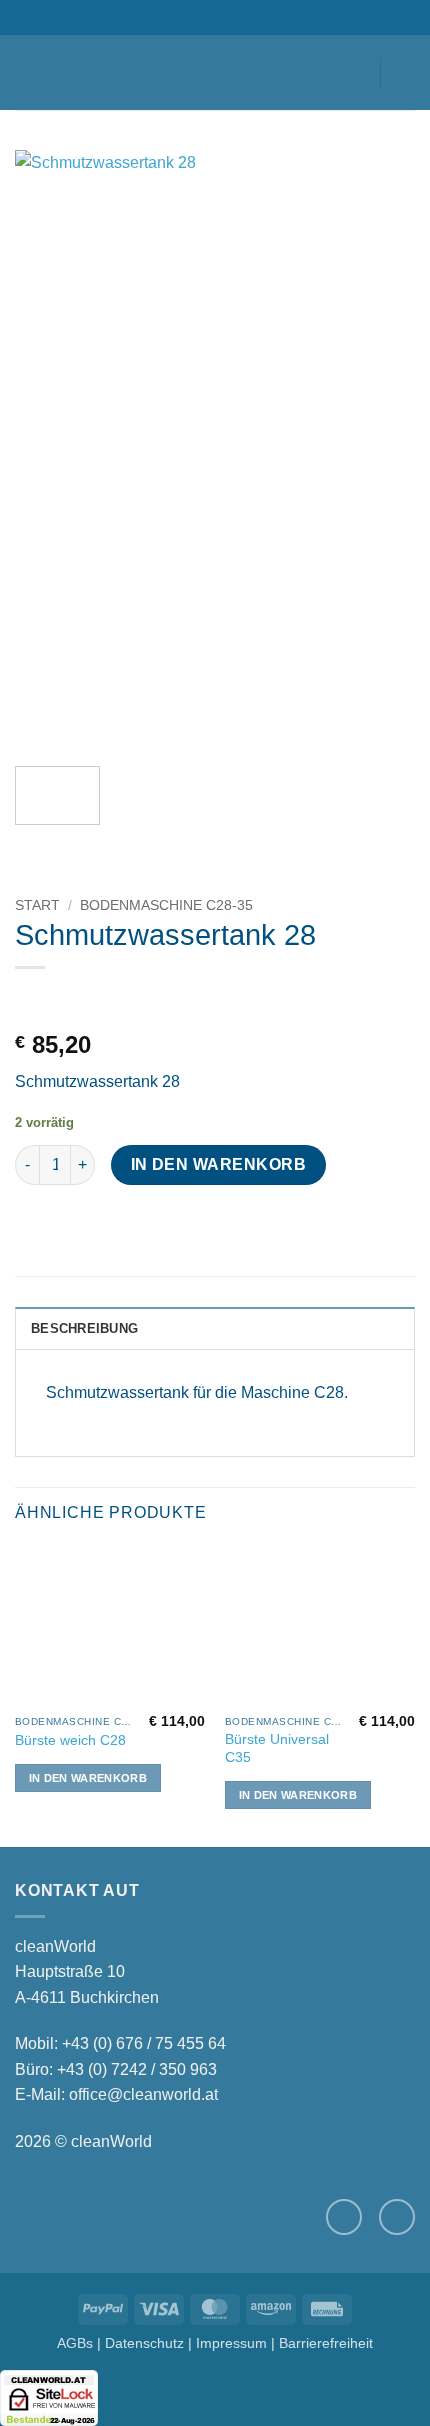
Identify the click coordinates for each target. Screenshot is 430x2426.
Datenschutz (144, 2343)
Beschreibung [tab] (84, 1328)
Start (37, 905)
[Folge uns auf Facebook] (344, 2217)
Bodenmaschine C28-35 (166, 905)
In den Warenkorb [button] (88, 1778)
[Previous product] (85, 1000)
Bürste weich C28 (70, 1740)
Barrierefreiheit (326, 2343)
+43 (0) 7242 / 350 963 (137, 2069)
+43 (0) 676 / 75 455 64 (144, 2043)
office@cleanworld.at (143, 2094)
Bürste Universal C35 (277, 1748)
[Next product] (32, 1000)
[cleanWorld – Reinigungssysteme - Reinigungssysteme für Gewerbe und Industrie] (215, 72)
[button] (27, 72)
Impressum (231, 2343)
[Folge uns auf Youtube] (397, 2217)
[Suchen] (60, 72)
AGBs (75, 2343)
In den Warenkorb (218, 1164)
